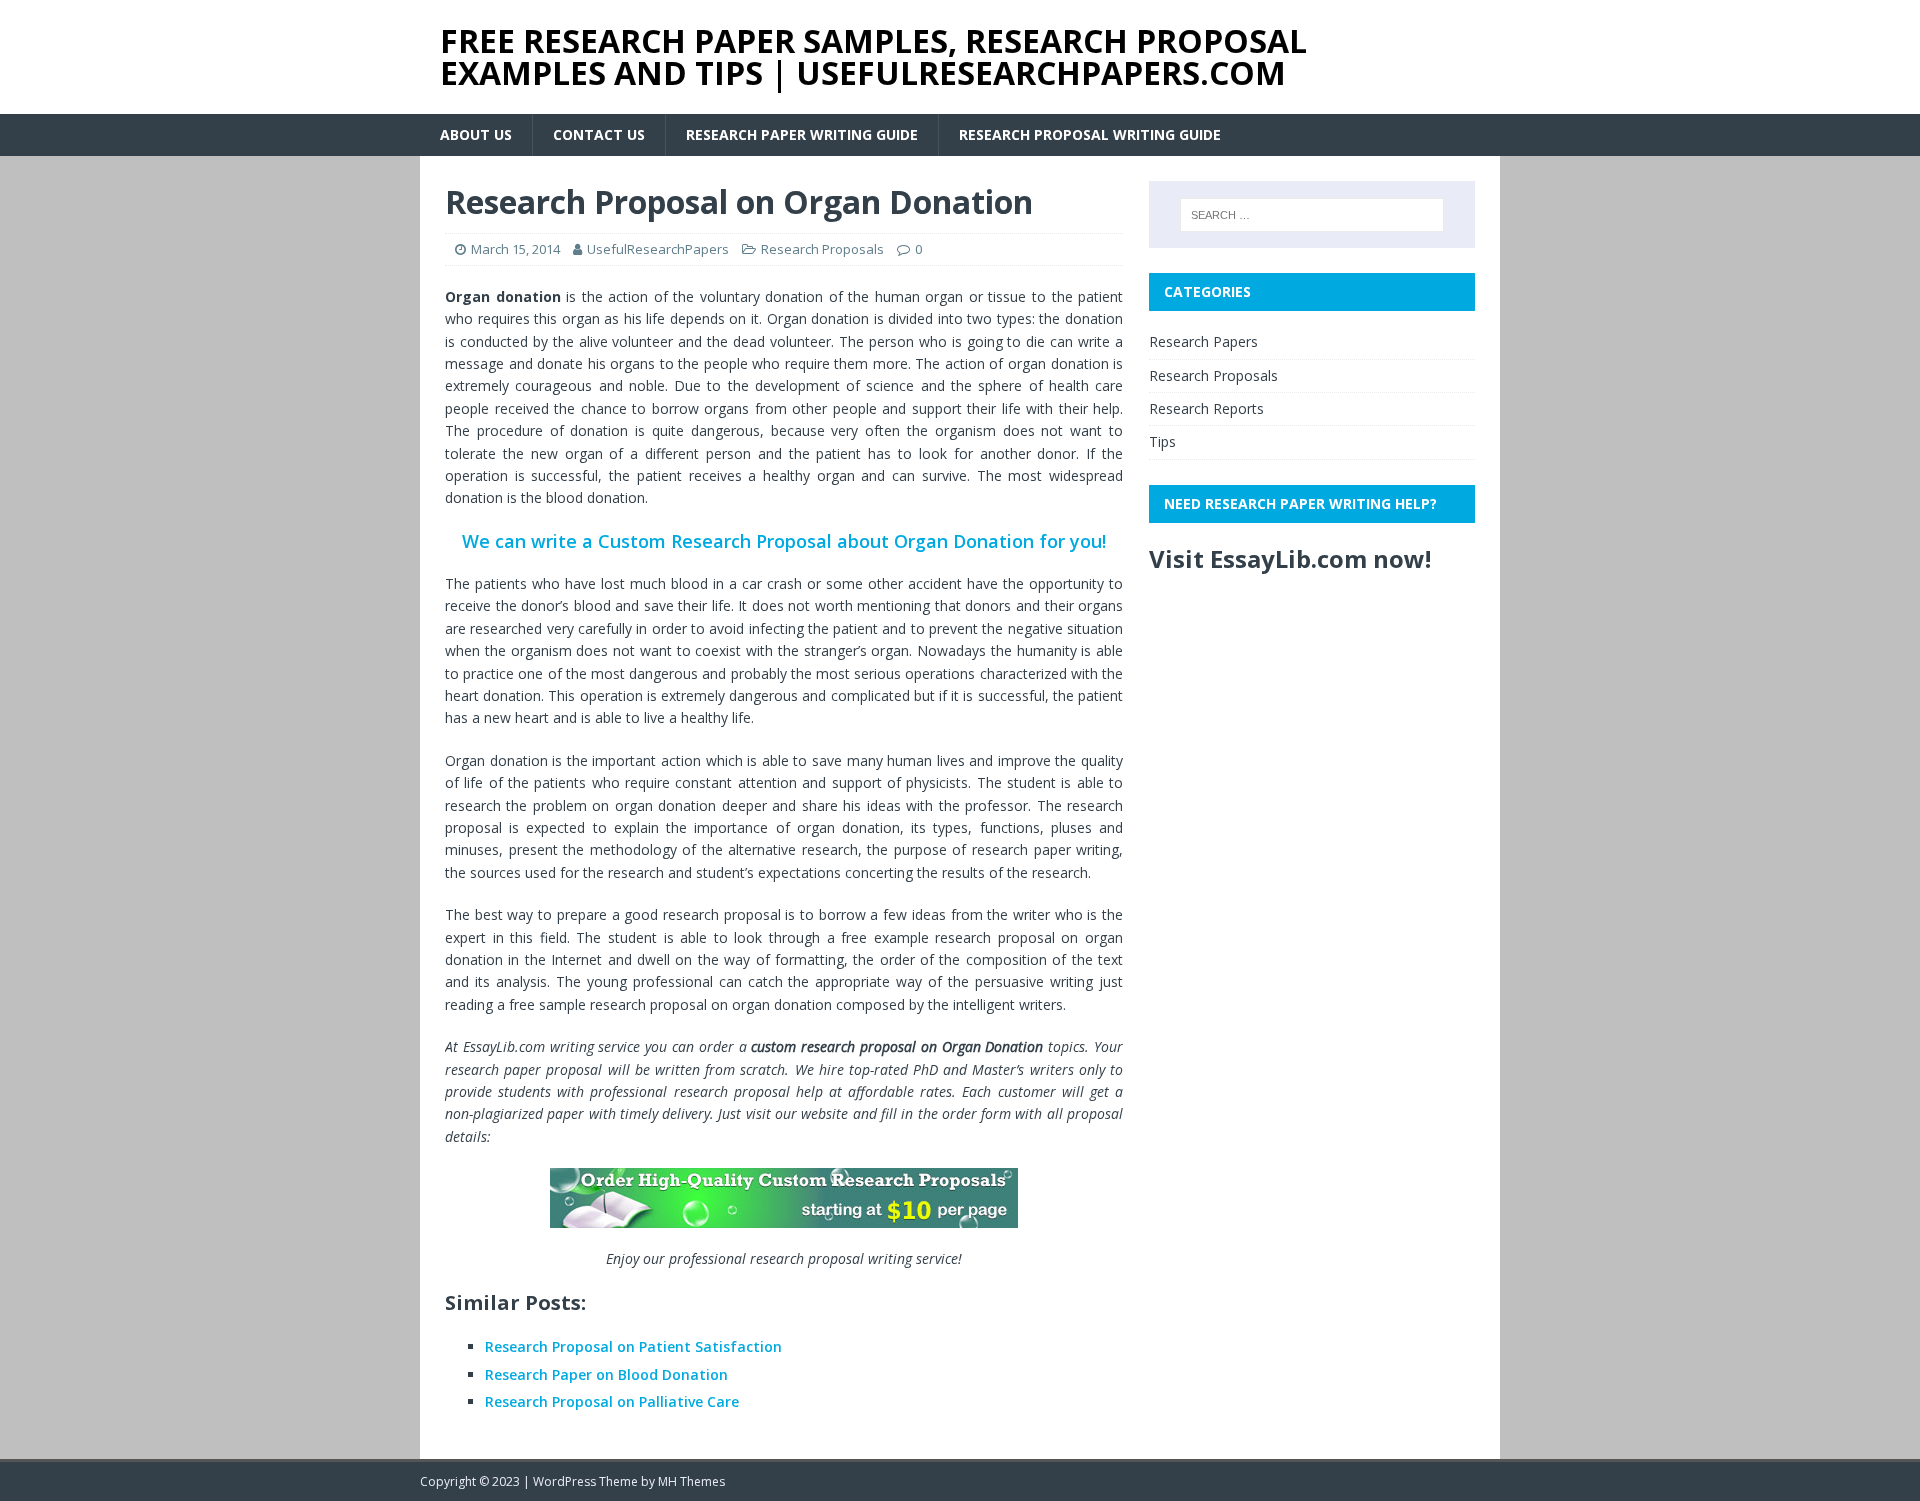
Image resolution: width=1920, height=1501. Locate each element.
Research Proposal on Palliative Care (612, 1401)
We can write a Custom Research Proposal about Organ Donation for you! (784, 541)
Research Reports (1206, 408)
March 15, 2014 (515, 249)
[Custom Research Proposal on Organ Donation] (784, 1198)
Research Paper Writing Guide (802, 134)
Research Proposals (822, 249)
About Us (476, 134)
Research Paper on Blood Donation (606, 1374)
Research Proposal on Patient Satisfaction (633, 1346)
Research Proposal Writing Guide (1090, 134)
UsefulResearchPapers (658, 249)
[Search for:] (1312, 215)
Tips (1162, 441)
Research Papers (1203, 341)
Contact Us (599, 134)
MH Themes (691, 1481)
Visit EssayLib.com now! (1290, 558)
